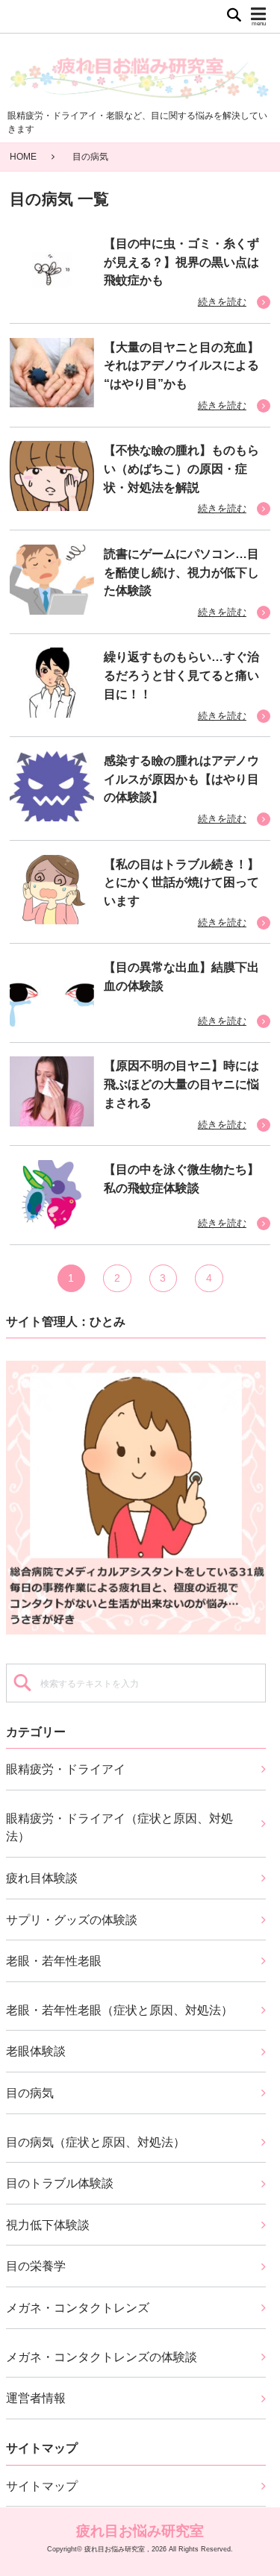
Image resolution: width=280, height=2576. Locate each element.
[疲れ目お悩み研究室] (140, 72)
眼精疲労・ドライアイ (66, 1769)
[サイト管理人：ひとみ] (136, 1495)
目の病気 (30, 2093)
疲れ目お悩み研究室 (140, 2530)
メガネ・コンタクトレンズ (78, 2307)
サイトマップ (42, 2486)
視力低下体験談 (48, 2225)
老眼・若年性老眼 (54, 1961)
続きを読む (222, 302)
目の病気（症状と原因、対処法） (96, 2142)
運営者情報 (36, 2398)
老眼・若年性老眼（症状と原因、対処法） (119, 2010)
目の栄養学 (36, 2266)
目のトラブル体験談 (60, 2183)
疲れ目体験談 (42, 1878)
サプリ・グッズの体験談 (72, 1920)
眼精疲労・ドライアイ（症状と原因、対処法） (119, 1827)
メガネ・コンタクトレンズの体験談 (102, 2357)
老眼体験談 (36, 2051)
